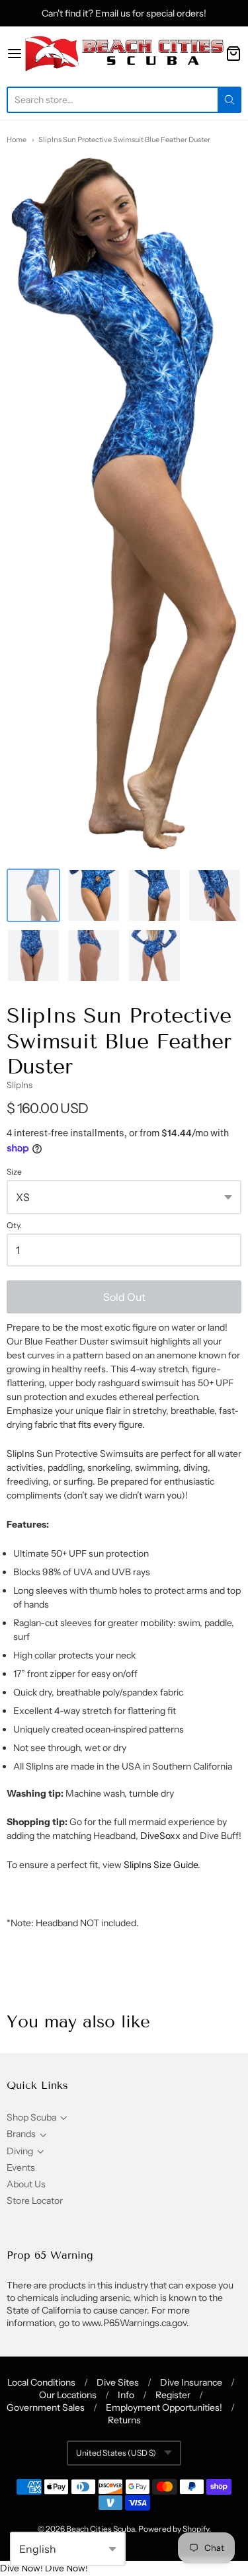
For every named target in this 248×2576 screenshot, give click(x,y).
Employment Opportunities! (164, 2407)
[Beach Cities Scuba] (124, 53)
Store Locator (35, 2201)
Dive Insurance (191, 2382)
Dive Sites (118, 2382)
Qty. (14, 1226)
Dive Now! (21, 2568)
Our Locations (68, 2395)
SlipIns (20, 1085)
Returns (124, 2420)
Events (21, 2167)
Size (14, 1172)
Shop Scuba (31, 2117)
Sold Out (124, 1297)
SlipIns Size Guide (161, 1865)
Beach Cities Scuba (101, 2529)
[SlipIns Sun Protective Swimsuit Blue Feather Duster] (33, 895)
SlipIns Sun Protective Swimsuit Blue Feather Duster (124, 139)
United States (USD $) (116, 2453)
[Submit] (229, 100)
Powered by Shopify (174, 2529)
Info (126, 2395)
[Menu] (15, 54)
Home (17, 139)
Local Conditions (41, 2382)
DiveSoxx (160, 1836)
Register (173, 2395)
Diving (20, 2151)
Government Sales (46, 2407)
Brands (21, 2134)
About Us (26, 2184)
